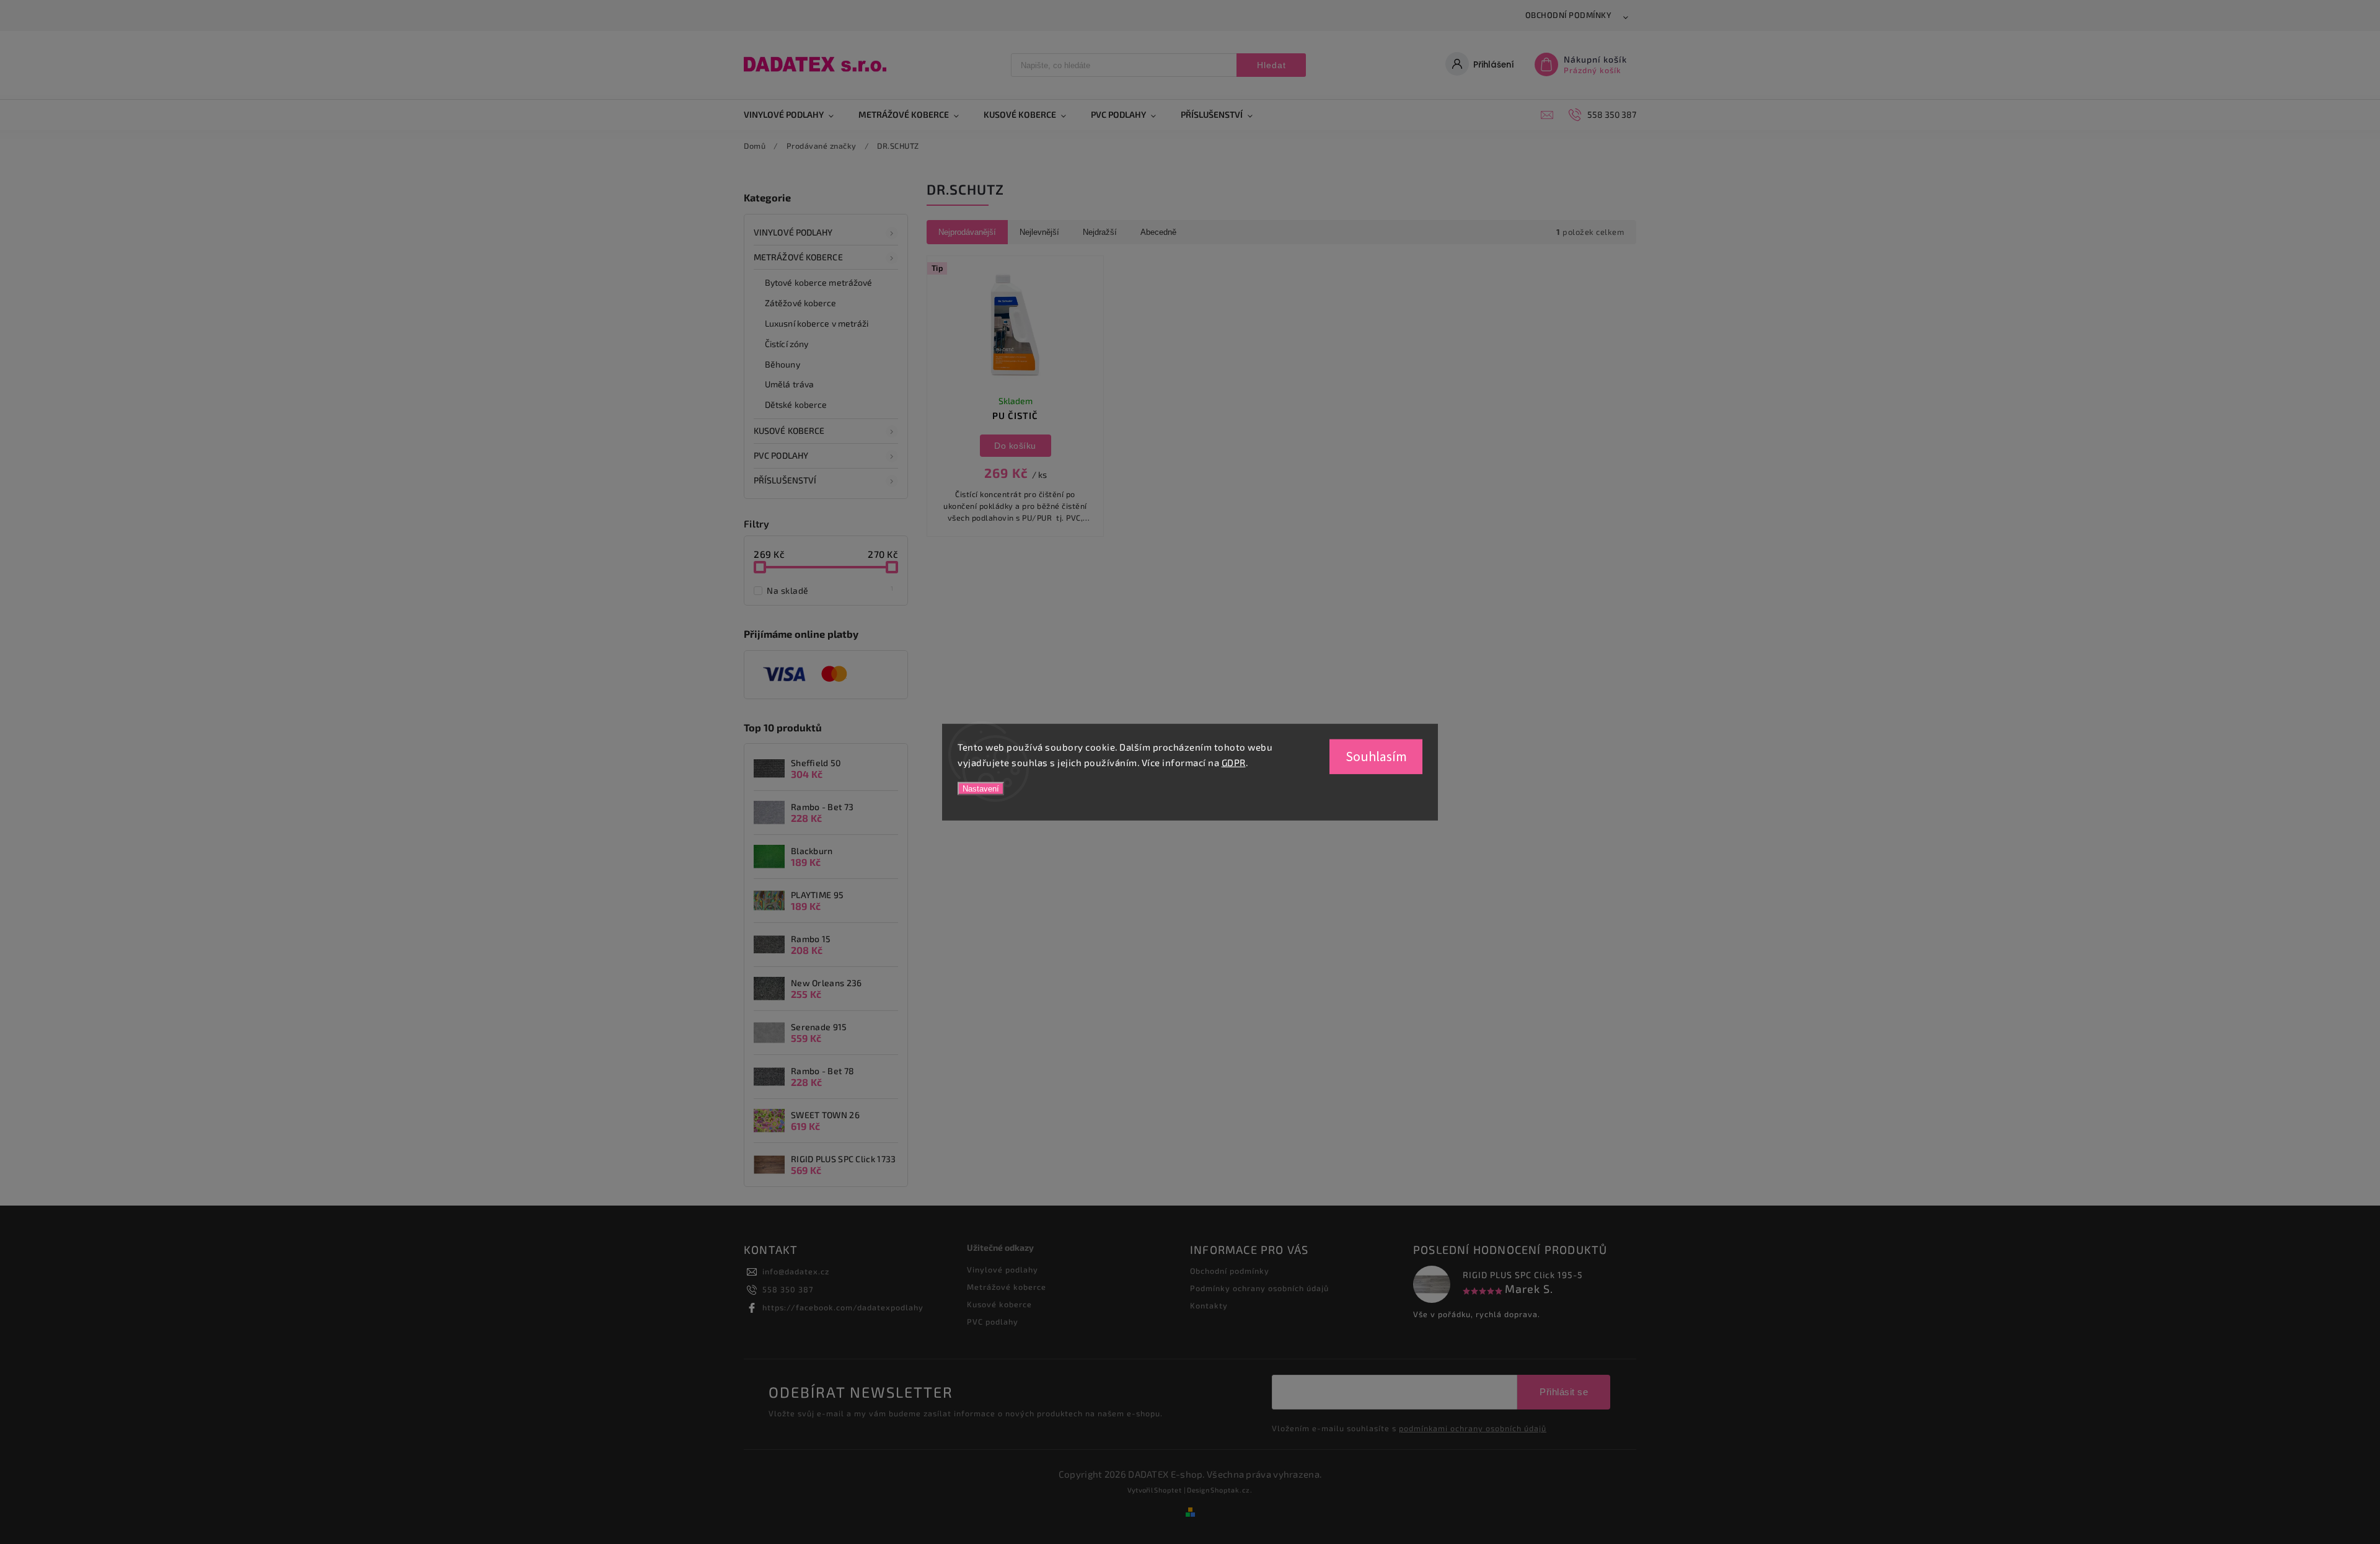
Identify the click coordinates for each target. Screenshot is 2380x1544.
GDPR (1234, 762)
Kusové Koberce (789, 430)
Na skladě (830, 590)
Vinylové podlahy (793, 232)
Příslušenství (785, 480)
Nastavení (981, 788)
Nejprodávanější (967, 232)
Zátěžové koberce (801, 303)
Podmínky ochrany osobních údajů (1259, 1288)
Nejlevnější (1039, 232)
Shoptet (1168, 1490)
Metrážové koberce (798, 257)
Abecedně (1158, 232)
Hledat (1272, 65)
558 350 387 (788, 1289)
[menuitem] (795, 115)
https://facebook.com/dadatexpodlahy (843, 1307)
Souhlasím (1376, 756)
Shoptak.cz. (1232, 1490)
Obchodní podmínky (1569, 15)
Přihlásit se (1564, 1392)
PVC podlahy (781, 455)
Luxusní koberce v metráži (817, 323)
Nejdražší (1100, 232)
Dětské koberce (796, 404)
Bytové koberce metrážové (818, 282)
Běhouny (782, 364)
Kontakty (1209, 1305)
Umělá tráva (789, 384)
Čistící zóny (787, 344)
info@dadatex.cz (796, 1271)
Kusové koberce (999, 1304)
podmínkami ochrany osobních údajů (1473, 1428)
